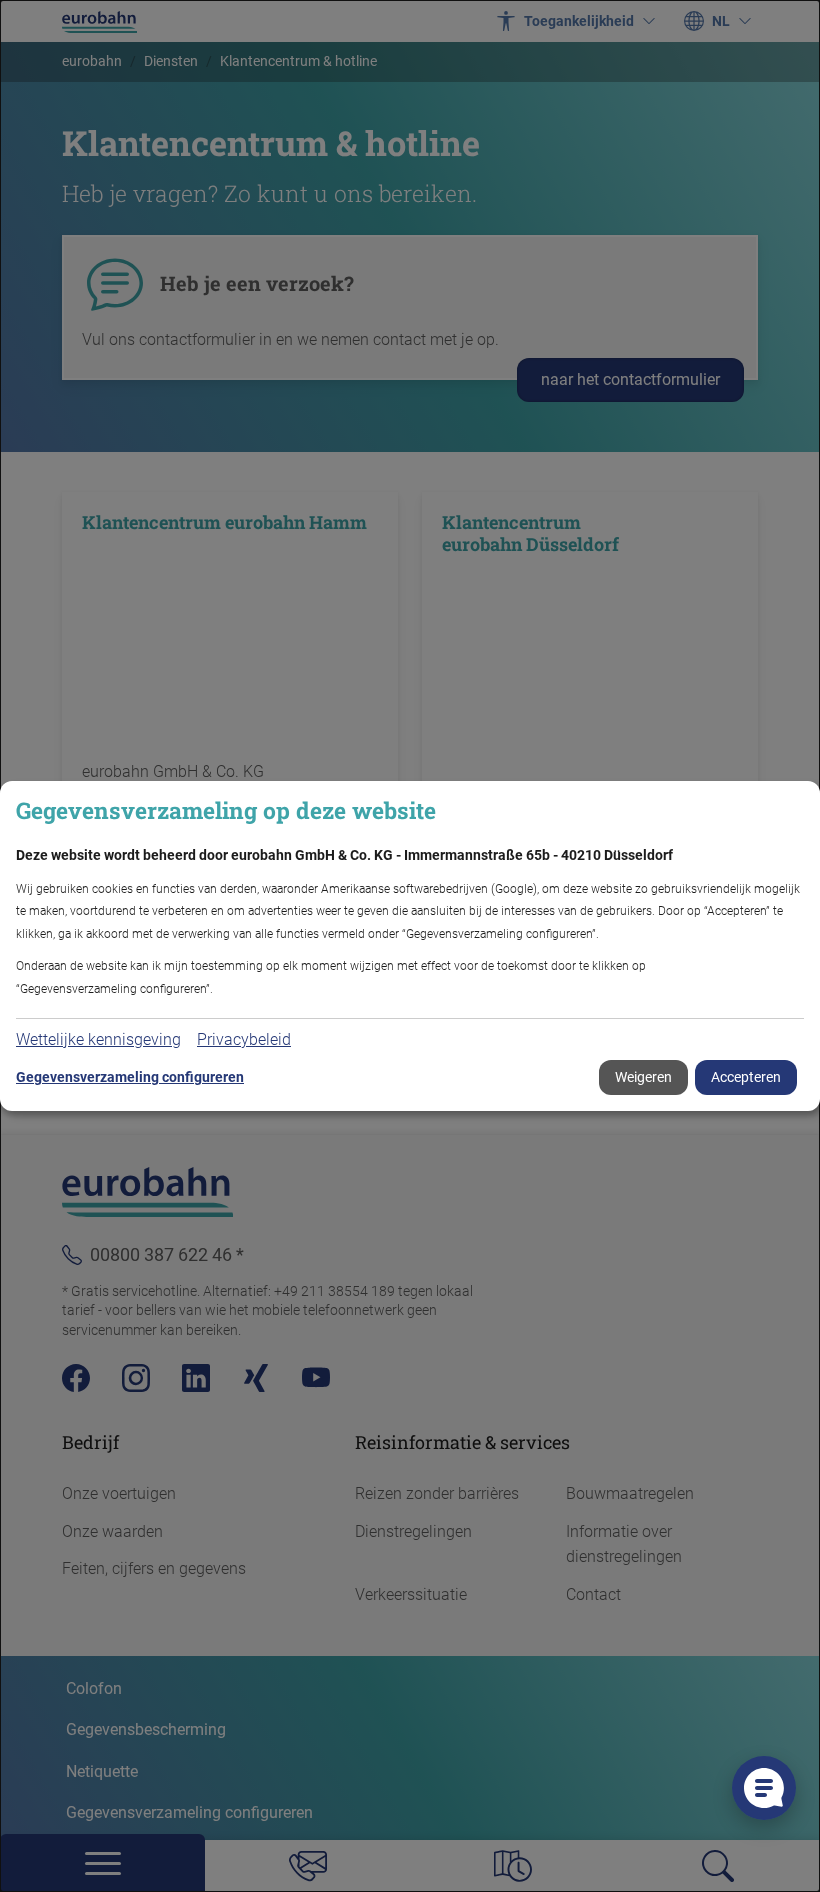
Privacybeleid (244, 1039)
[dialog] (410, 946)
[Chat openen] (764, 1788)
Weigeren (643, 1077)
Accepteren (746, 1077)
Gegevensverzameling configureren (130, 1077)
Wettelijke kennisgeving (98, 1039)
